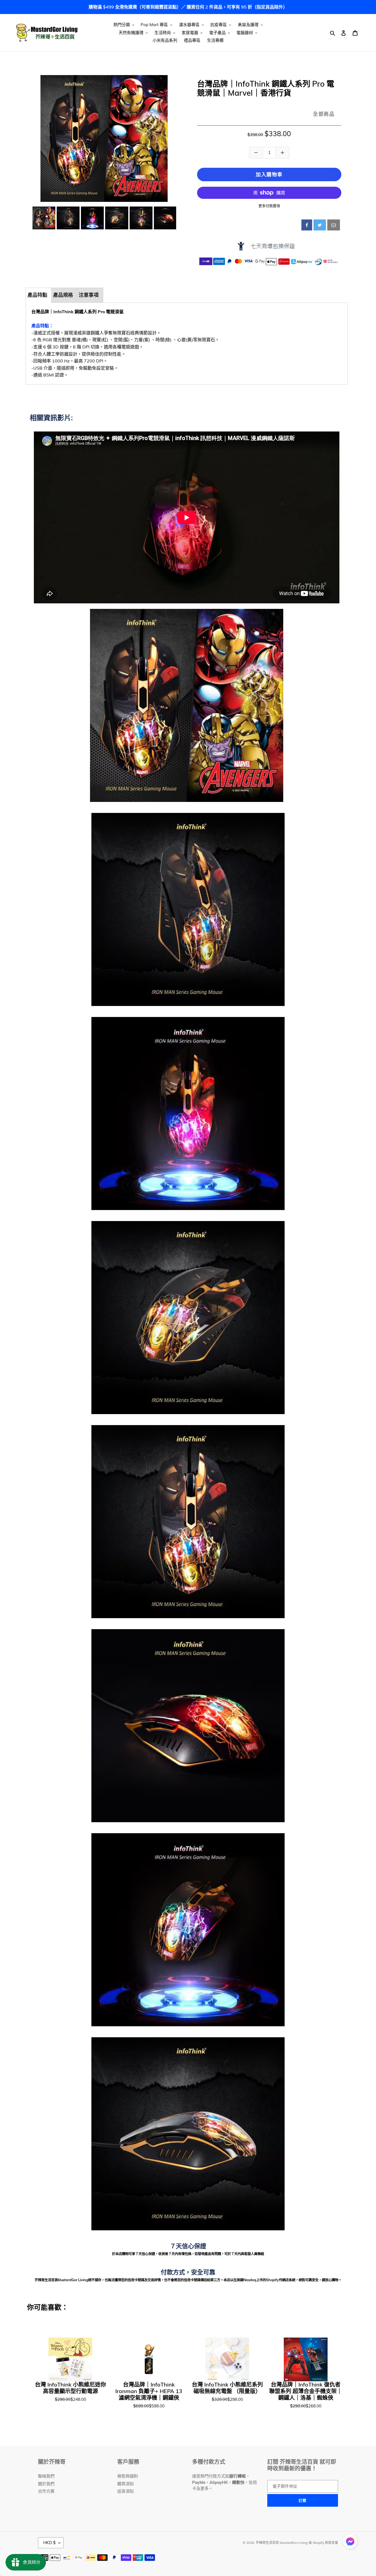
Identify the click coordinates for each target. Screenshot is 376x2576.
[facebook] (307, 225)
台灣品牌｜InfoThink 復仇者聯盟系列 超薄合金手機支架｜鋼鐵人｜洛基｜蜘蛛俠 (306, 2391)
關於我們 (46, 2484)
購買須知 (126, 2484)
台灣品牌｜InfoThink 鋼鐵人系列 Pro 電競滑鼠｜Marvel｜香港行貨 (266, 88)
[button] (350, 2542)
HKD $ (49, 2543)
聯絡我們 (46, 2476)
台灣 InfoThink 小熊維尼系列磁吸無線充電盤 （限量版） (227, 2388)
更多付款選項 (269, 206)
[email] (334, 225)
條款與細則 (128, 2476)
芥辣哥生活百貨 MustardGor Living (282, 2543)
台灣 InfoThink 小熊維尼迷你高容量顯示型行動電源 (70, 2388)
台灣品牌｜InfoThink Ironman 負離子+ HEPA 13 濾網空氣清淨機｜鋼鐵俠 (149, 2391)
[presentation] (27, 218)
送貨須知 (126, 2491)
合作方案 (46, 2491)
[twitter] (320, 225)
